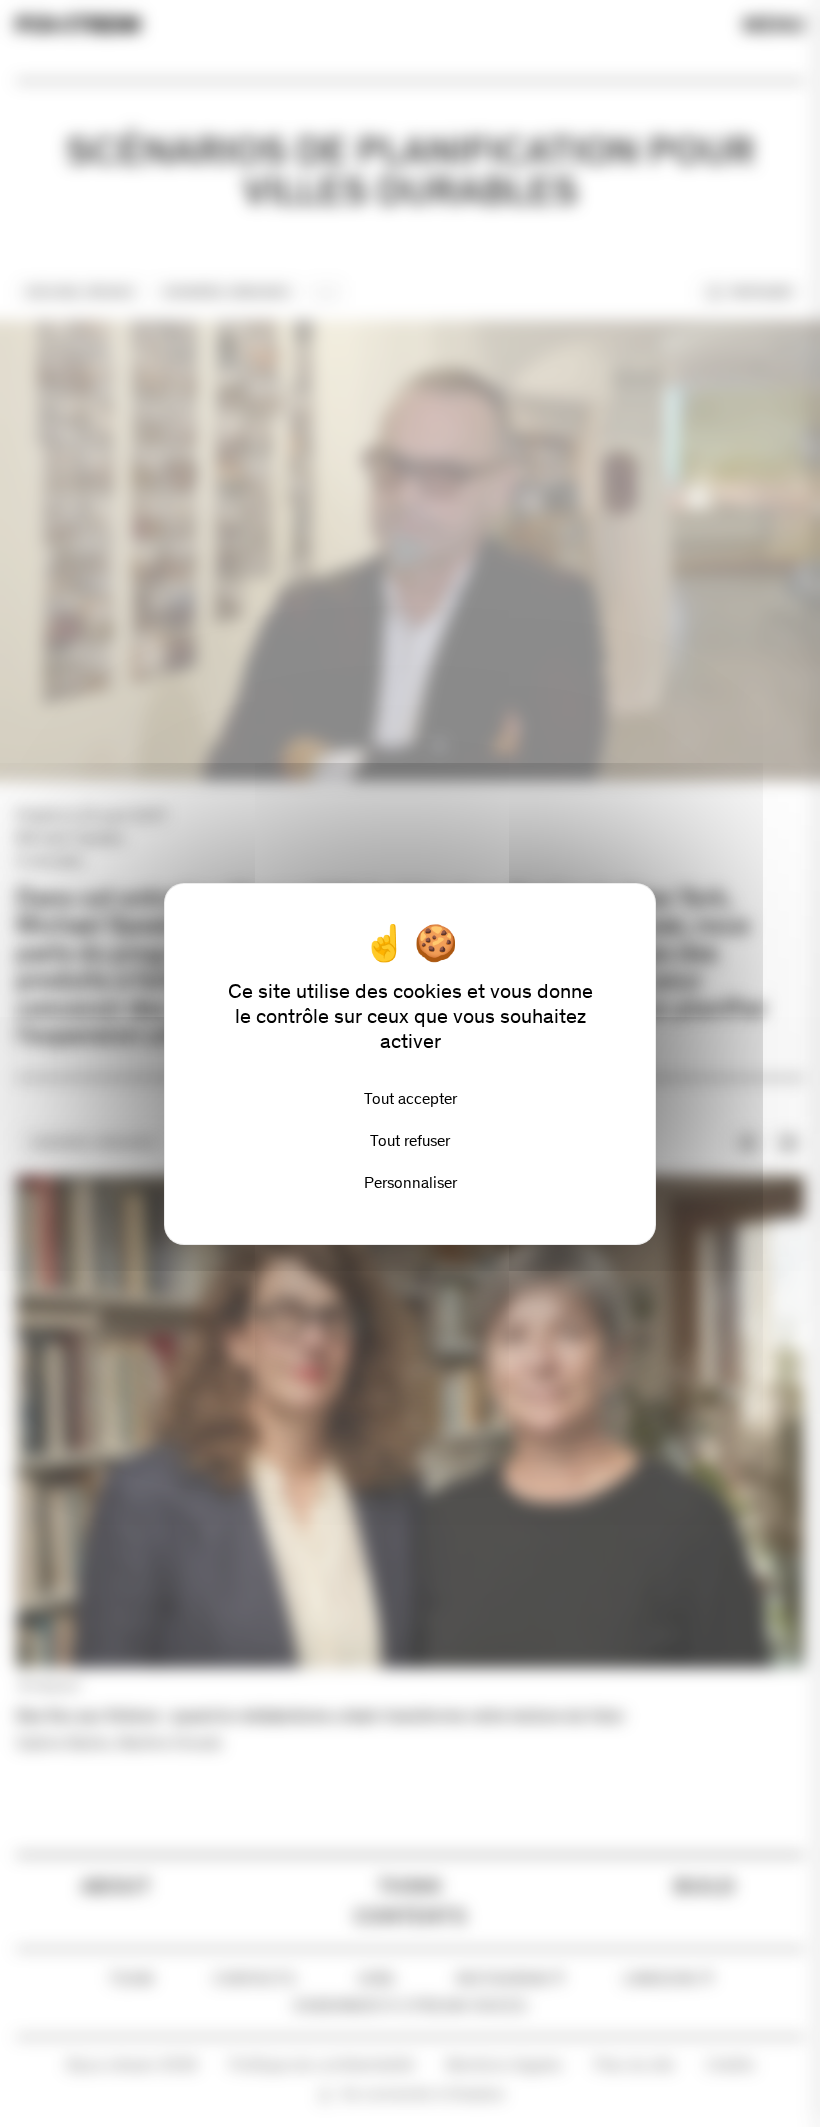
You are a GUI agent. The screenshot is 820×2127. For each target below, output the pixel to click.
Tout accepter (410, 1098)
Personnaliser (410, 1182)
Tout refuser (410, 1140)
